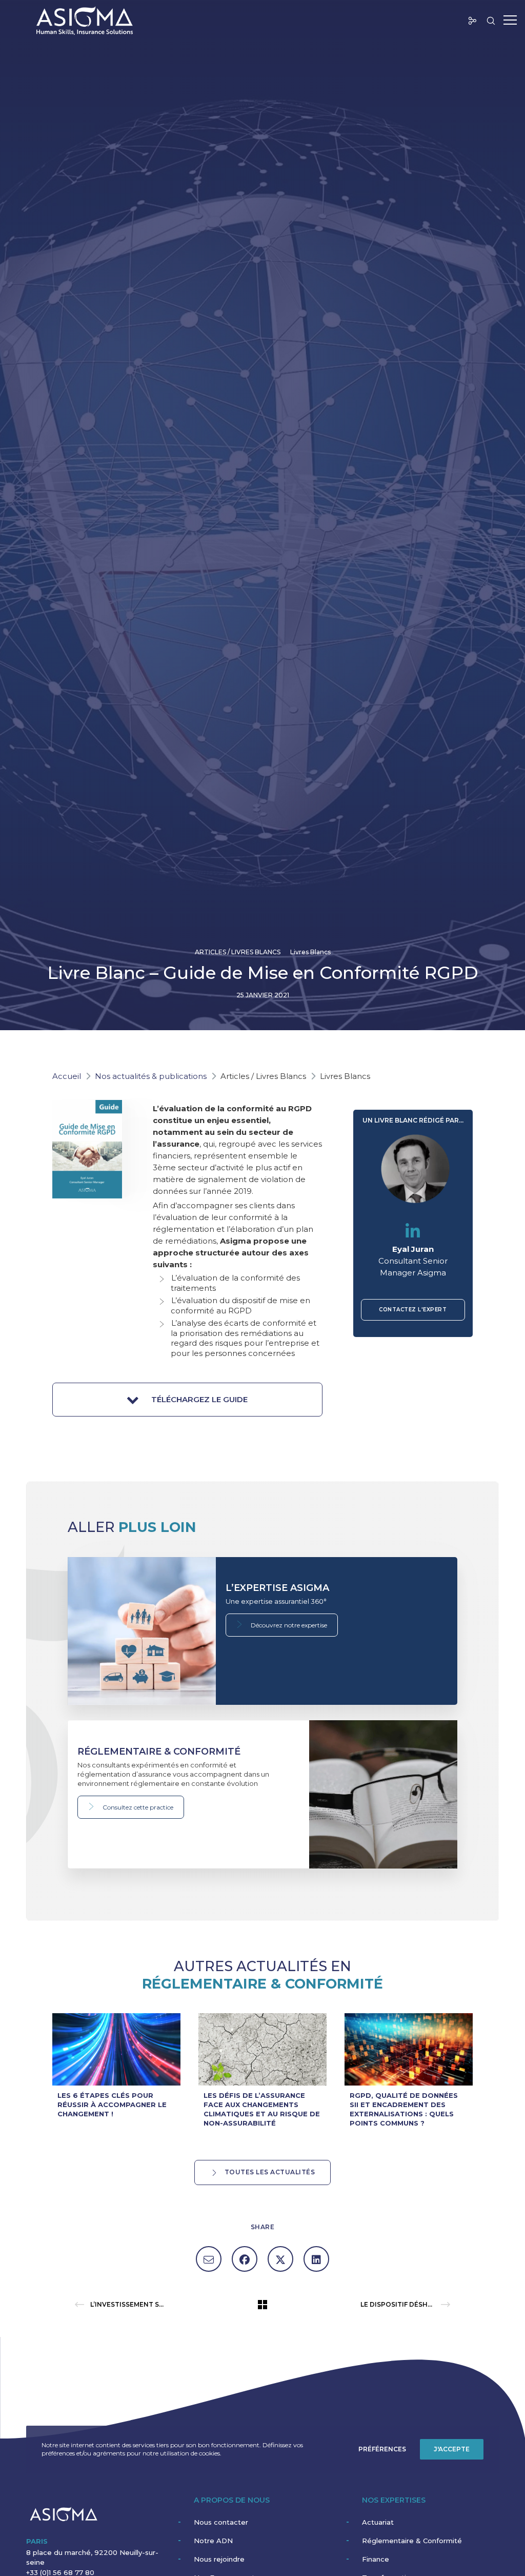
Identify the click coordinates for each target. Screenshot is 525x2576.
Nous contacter (221, 2522)
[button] (187, 1400)
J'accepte (452, 2449)
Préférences (382, 2449)
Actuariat (378, 2522)
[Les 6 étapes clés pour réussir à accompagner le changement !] (116, 2049)
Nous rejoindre (219, 2559)
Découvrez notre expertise (288, 1625)
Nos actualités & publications (151, 1076)
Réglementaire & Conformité (412, 2541)
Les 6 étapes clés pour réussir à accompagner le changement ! (112, 2105)
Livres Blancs (310, 952)
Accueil (67, 1076)
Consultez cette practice (137, 1807)
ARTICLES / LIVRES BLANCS (238, 952)
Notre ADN (213, 2541)
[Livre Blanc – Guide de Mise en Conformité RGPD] (209, 2259)
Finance (376, 2559)
